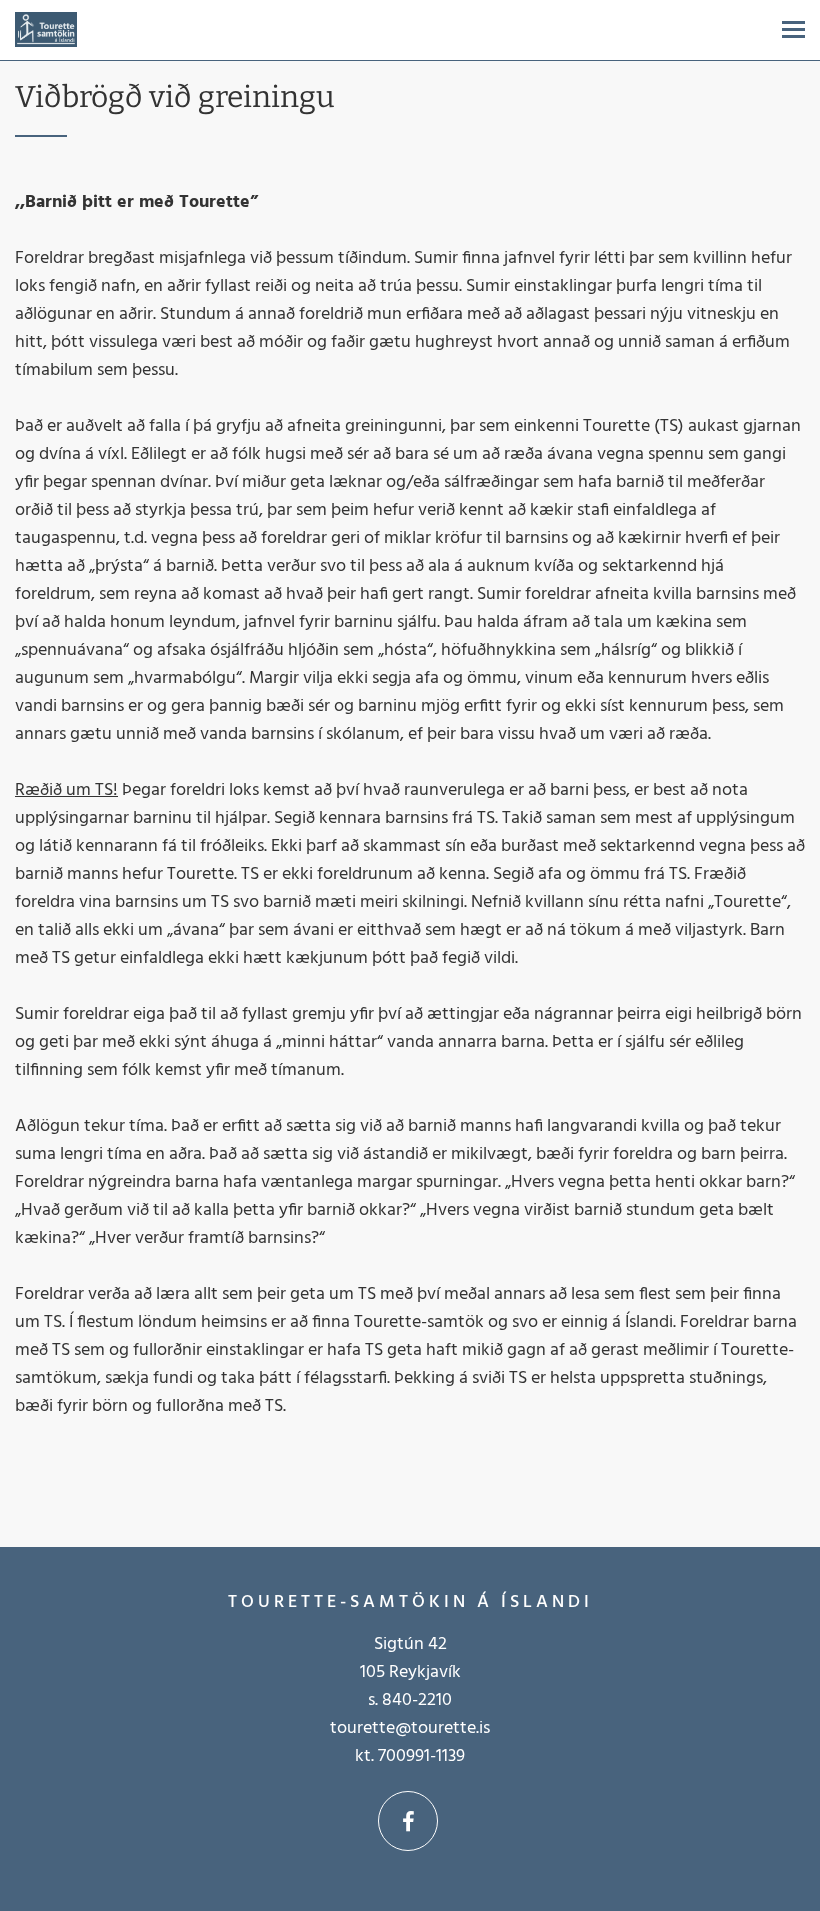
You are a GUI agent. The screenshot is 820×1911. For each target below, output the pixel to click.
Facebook (408, 1821)
